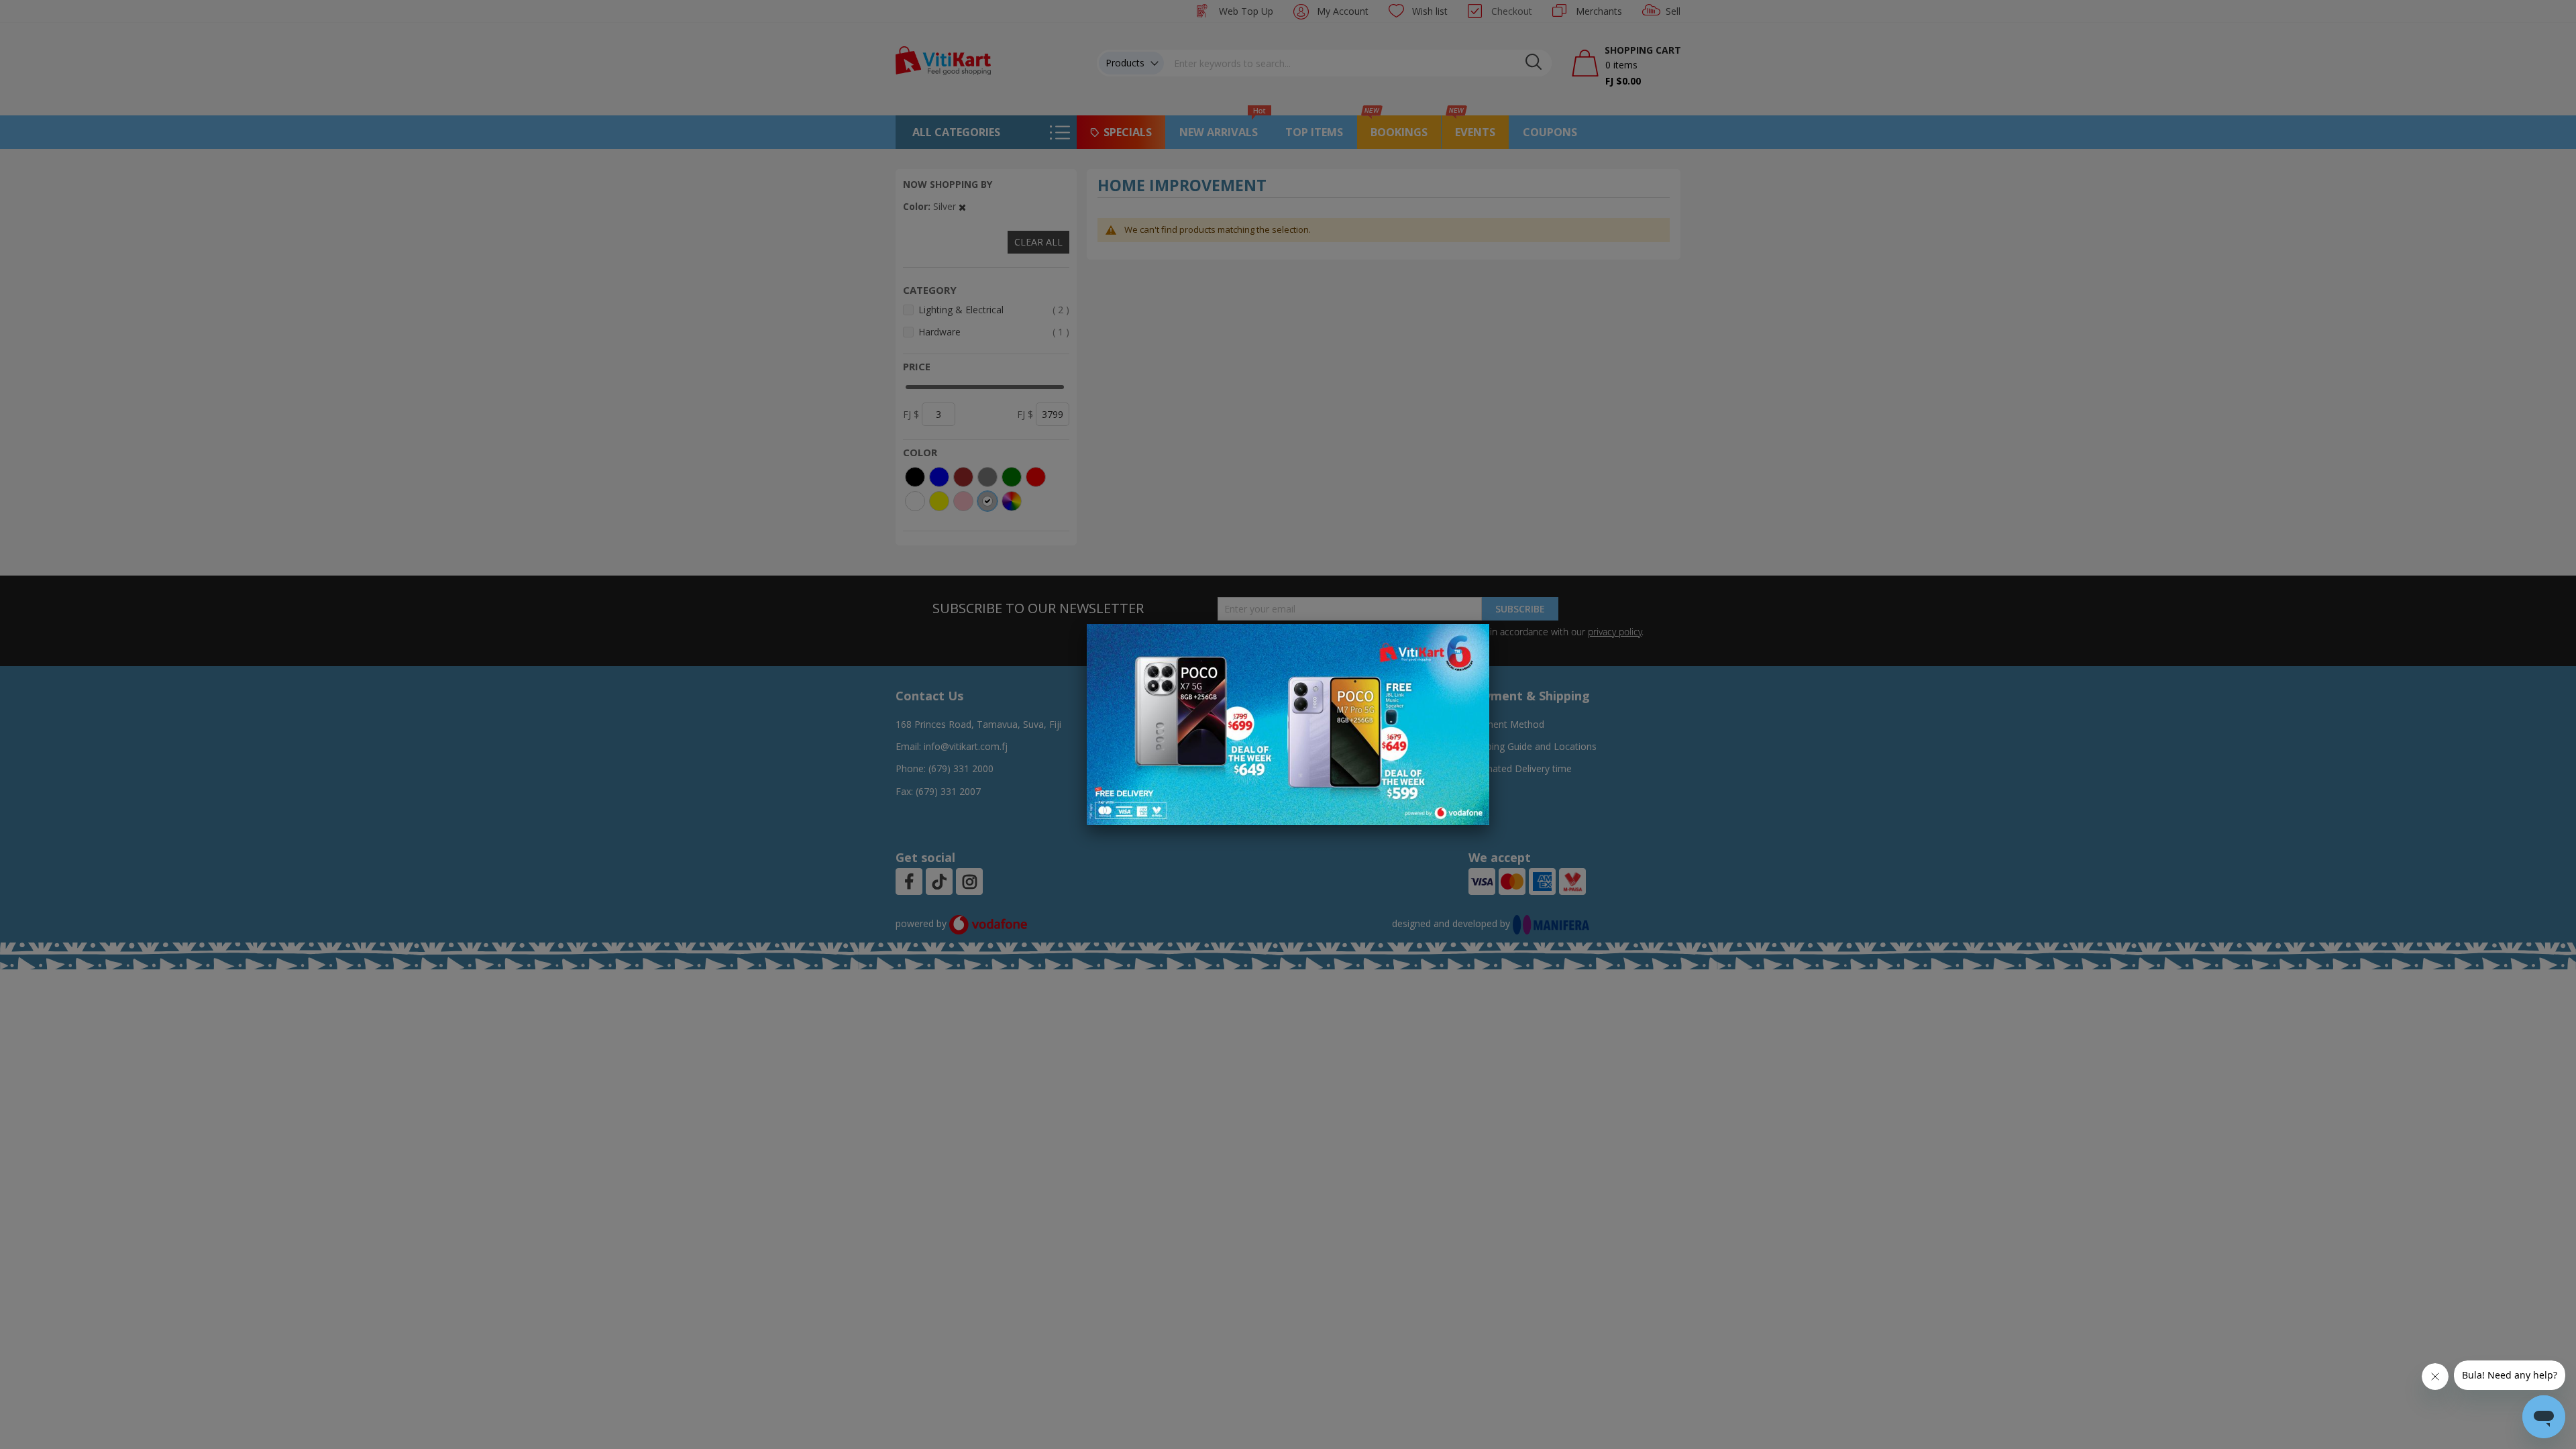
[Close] (1470, 641)
